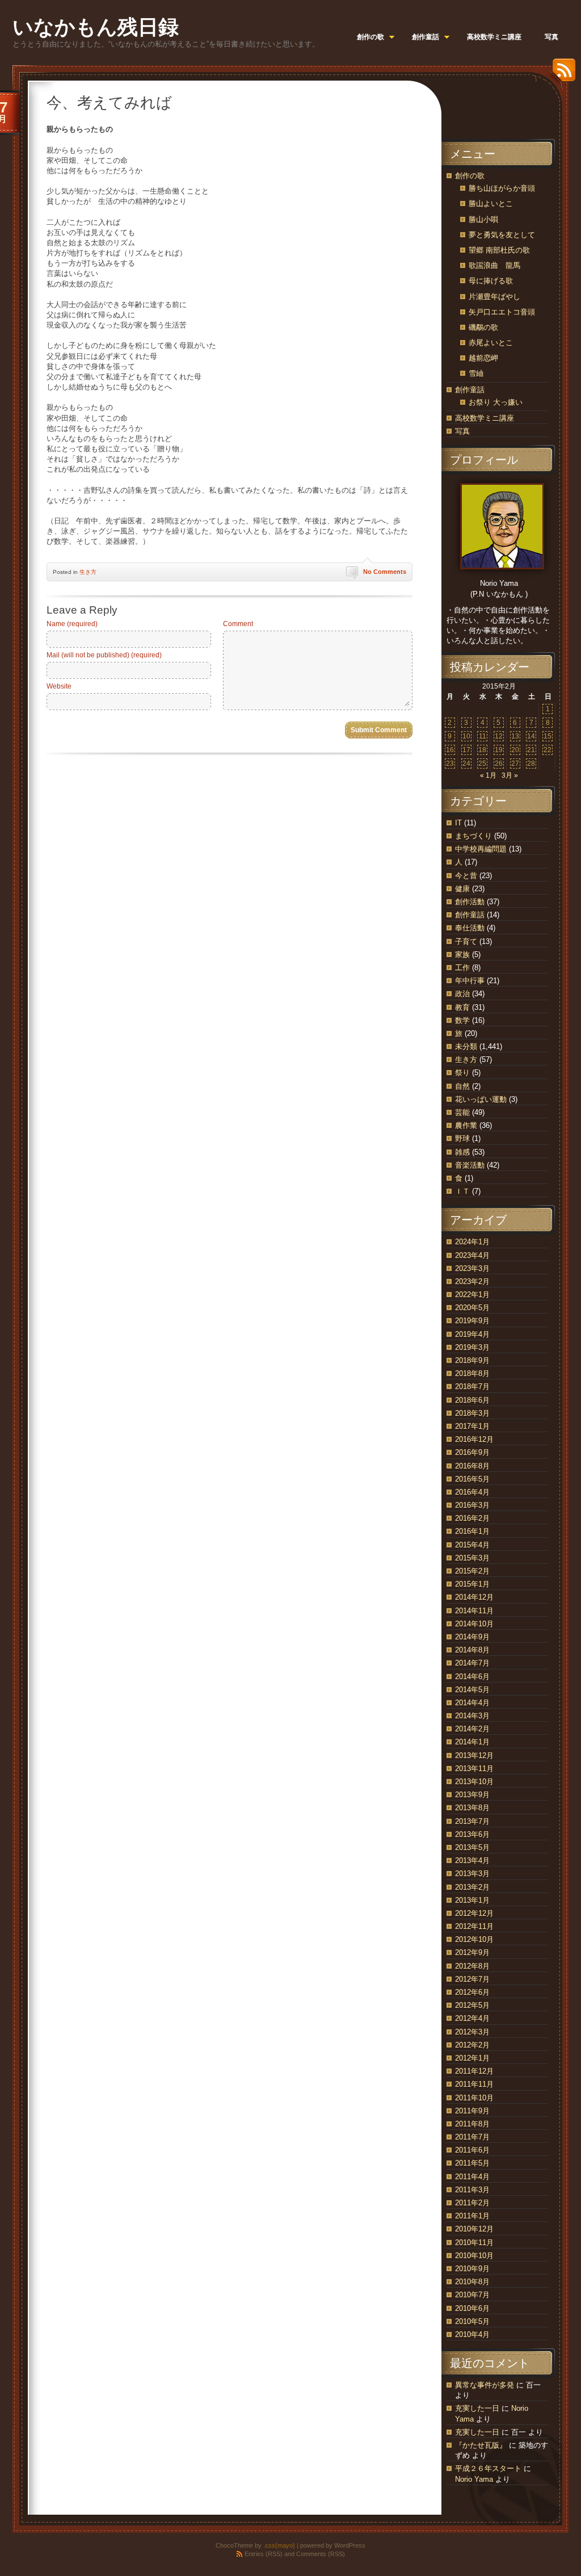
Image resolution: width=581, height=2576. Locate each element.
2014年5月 (472, 1690)
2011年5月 (472, 2163)
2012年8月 (472, 1966)
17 (466, 750)
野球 (462, 1138)
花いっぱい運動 (481, 1099)
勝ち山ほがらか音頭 (502, 188)
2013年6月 (472, 1834)
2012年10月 (474, 1939)
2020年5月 (472, 1308)
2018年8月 (472, 1373)
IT (458, 823)
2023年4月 (472, 1255)
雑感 (462, 1152)
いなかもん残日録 (96, 27)
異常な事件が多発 (485, 2385)
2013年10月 (474, 1782)
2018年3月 (472, 1413)
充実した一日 (477, 2408)
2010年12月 (474, 2229)
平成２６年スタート (488, 2468)
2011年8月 (472, 2124)
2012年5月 (472, 2005)
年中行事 (470, 981)
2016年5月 (472, 1479)
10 (466, 736)
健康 (462, 889)
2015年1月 (472, 1584)
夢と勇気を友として (502, 235)
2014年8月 (472, 1650)
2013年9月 (472, 1795)
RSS (561, 74)
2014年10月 (474, 1624)
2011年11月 (474, 2084)
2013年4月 (472, 1860)
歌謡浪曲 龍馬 (494, 265)
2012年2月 (472, 2045)
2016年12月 (474, 1439)
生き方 (88, 572)
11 (483, 736)
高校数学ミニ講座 (485, 418)
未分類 (466, 1046)
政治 (462, 994)
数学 (462, 1020)
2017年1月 (472, 1426)
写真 (462, 431)
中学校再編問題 (481, 849)
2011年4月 (472, 2177)
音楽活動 (470, 1165)
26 (499, 763)
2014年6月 (472, 1677)
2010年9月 (472, 2269)
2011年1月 (472, 2216)
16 (450, 750)
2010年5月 (472, 2321)
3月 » (510, 775)
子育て (466, 941)
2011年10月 (474, 2098)
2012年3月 (472, 2032)
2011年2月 (472, 2203)
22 (548, 750)
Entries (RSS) (264, 2554)
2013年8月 (472, 1808)
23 (450, 763)
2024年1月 (472, 1242)
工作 (462, 968)
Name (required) (72, 624)
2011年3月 (472, 2190)
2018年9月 (472, 1360)
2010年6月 (472, 2308)
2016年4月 (472, 1492)
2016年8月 (472, 1466)
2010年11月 (474, 2243)
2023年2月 (472, 1281)
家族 (462, 955)
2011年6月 (472, 2150)
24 (466, 763)
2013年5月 (472, 1847)
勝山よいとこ (491, 204)
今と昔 (466, 876)
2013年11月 (474, 1769)
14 (531, 736)
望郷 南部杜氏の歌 (499, 250)
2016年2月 (472, 1518)
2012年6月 (472, 1992)
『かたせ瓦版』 (481, 2445)
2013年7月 (472, 1821)
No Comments (385, 572)
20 (515, 750)
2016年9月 (472, 1452)
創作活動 (470, 902)
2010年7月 (472, 2295)
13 (515, 736)
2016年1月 (472, 1531)
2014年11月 (474, 1611)
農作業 (466, 1125)
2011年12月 (474, 2071)
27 (515, 763)
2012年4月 (472, 2018)
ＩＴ (462, 1191)
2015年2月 (472, 1571)
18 (482, 750)
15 (548, 736)
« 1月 (488, 775)
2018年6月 (472, 1400)
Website (59, 686)
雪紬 (476, 373)
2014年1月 (472, 1742)
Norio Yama (474, 2479)
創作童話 (470, 390)
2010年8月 (472, 2282)
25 (482, 763)
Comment (238, 624)
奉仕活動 (470, 928)
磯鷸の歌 (483, 327)
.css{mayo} (279, 2545)
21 (531, 750)
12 (499, 736)
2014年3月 (472, 1716)
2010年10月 (474, 2256)
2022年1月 (472, 1295)
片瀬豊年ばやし (494, 297)
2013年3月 (472, 1874)
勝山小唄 (483, 219)
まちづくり (473, 836)
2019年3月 (472, 1347)
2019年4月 (472, 1334)
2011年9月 (472, 2111)
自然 (462, 1086)
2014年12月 (474, 1597)
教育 (462, 1007)
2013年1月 (472, 1900)
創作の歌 (470, 176)
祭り (462, 1073)
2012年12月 (474, 1913)
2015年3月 (472, 1558)
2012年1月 (472, 2058)
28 (531, 763)
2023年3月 (472, 1268)
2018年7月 (472, 1386)
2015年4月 (472, 1545)
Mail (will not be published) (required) (104, 655)
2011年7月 (472, 2137)
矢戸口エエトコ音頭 (502, 312)
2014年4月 (472, 1703)
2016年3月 (472, 1505)
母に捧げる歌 (491, 281)
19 (499, 750)
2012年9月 (472, 1952)
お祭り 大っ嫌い (496, 402)
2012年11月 (474, 1926)
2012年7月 (472, 1979)
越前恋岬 (483, 358)
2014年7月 (472, 1663)
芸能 (462, 1112)
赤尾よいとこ (491, 343)
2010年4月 (472, 2334)
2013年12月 (474, 1755)
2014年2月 (472, 1729)
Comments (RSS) (321, 2554)
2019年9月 (472, 1321)
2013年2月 (472, 1887)
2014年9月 (472, 1637)
